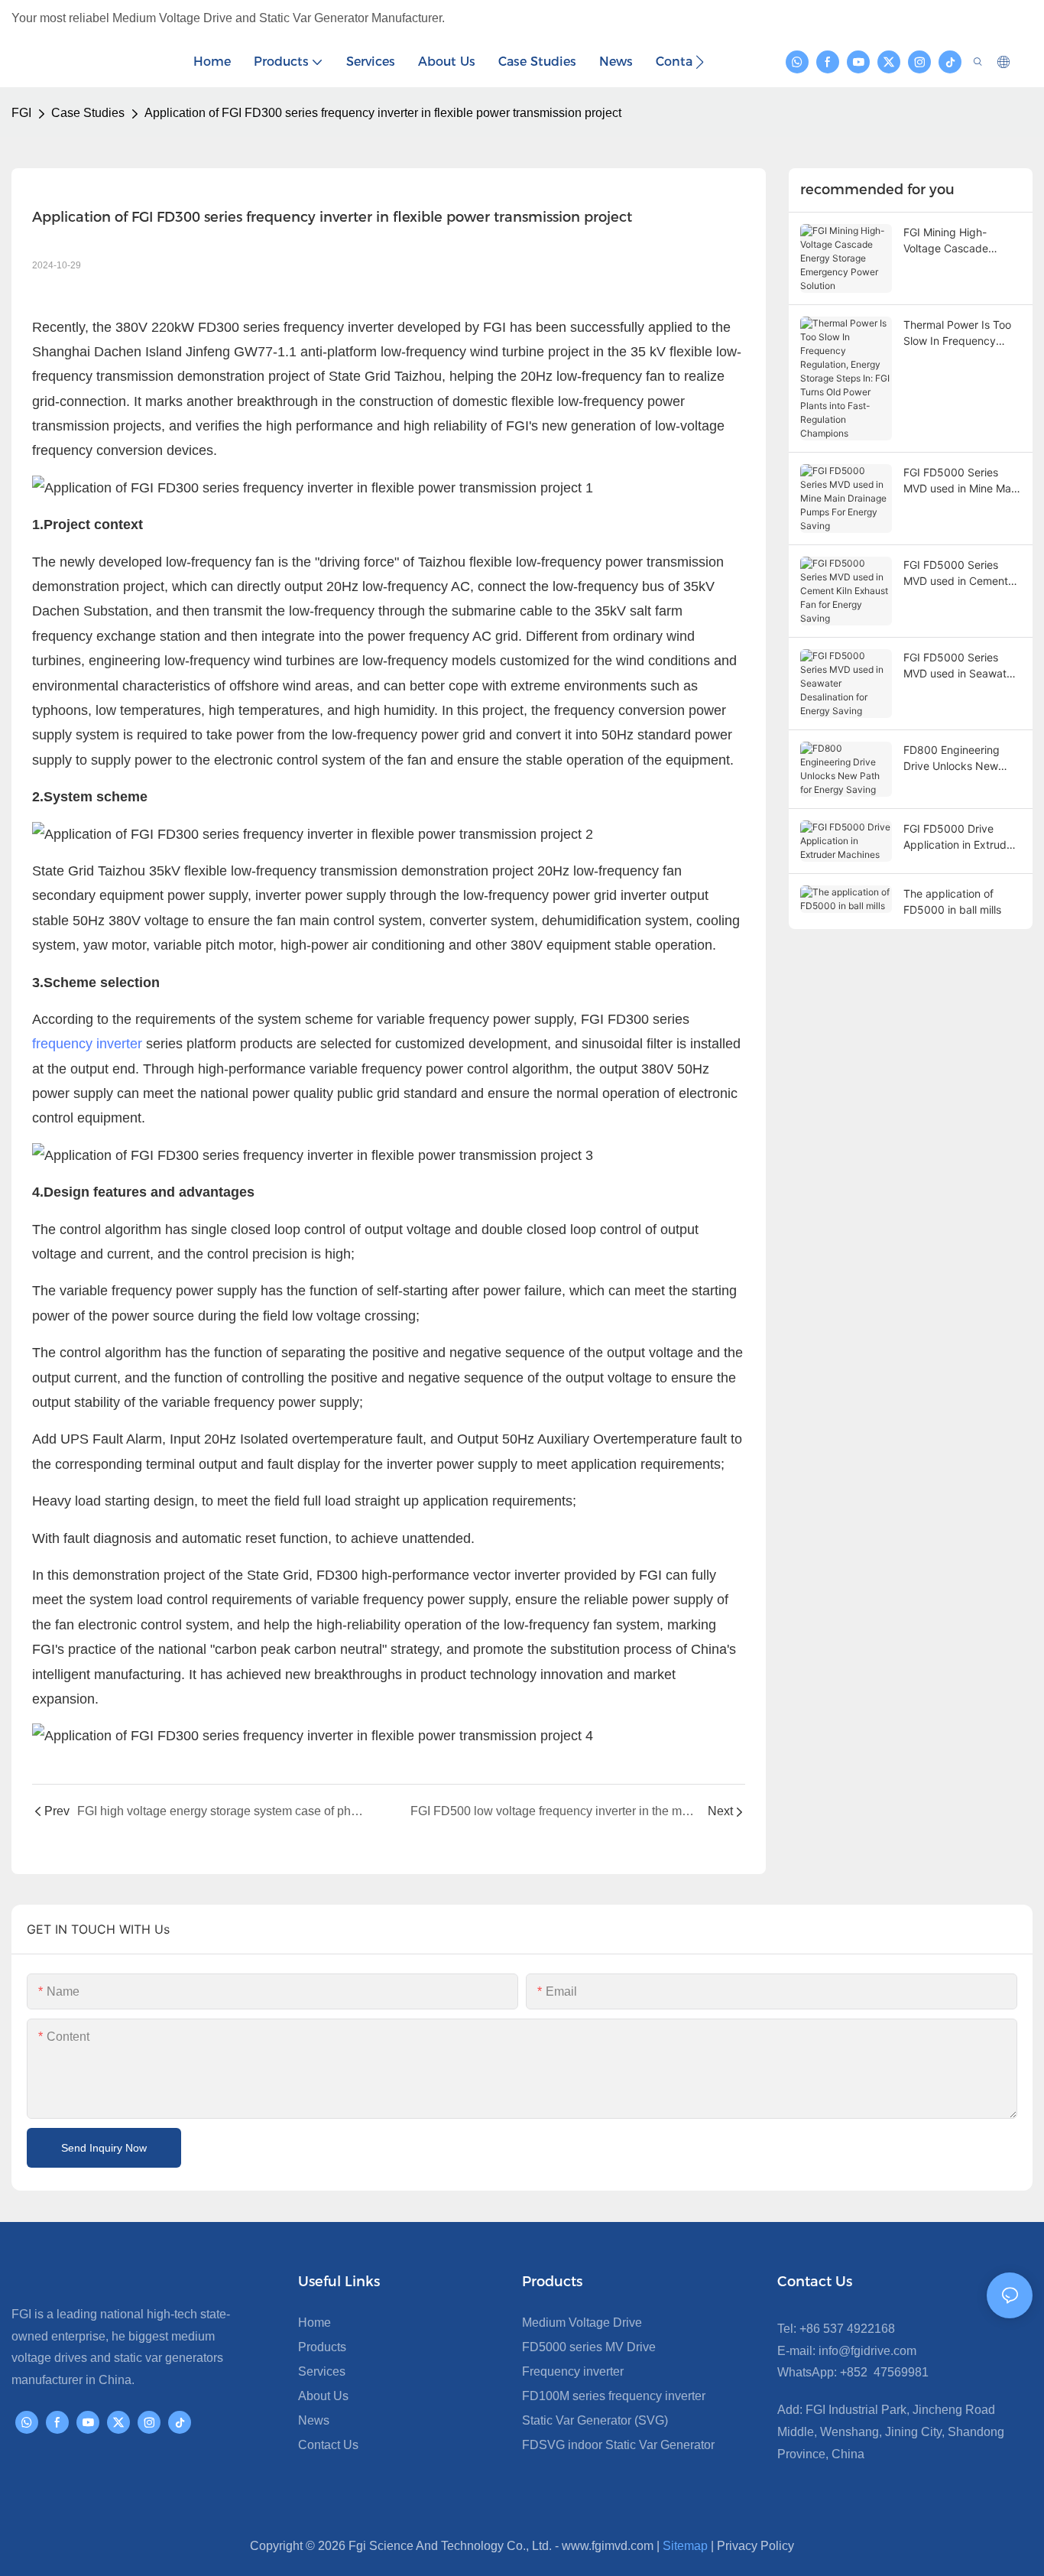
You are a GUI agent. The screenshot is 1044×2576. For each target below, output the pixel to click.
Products (322, 2347)
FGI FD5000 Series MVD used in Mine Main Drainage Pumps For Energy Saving (961, 481)
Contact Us (328, 2445)
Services (322, 2371)
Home (314, 2323)
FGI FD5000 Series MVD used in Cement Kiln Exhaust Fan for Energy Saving (956, 573)
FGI (21, 113)
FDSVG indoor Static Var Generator (618, 2445)
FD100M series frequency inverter (614, 2396)
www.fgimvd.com (608, 2546)
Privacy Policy (755, 2546)
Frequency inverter (573, 2371)
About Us (323, 2396)
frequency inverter (87, 1044)
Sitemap (685, 2546)
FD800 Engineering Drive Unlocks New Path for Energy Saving (961, 759)
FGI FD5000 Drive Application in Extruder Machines (960, 837)
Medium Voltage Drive (582, 2323)
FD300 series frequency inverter (296, 327)
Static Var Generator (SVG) (595, 2420)
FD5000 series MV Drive (589, 2347)
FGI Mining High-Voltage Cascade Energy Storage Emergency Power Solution (949, 241)
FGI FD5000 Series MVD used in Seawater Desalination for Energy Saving (961, 666)
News (314, 2420)
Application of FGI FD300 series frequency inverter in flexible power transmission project (383, 113)
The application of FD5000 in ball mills (952, 901)
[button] (700, 62)
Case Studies (88, 113)
